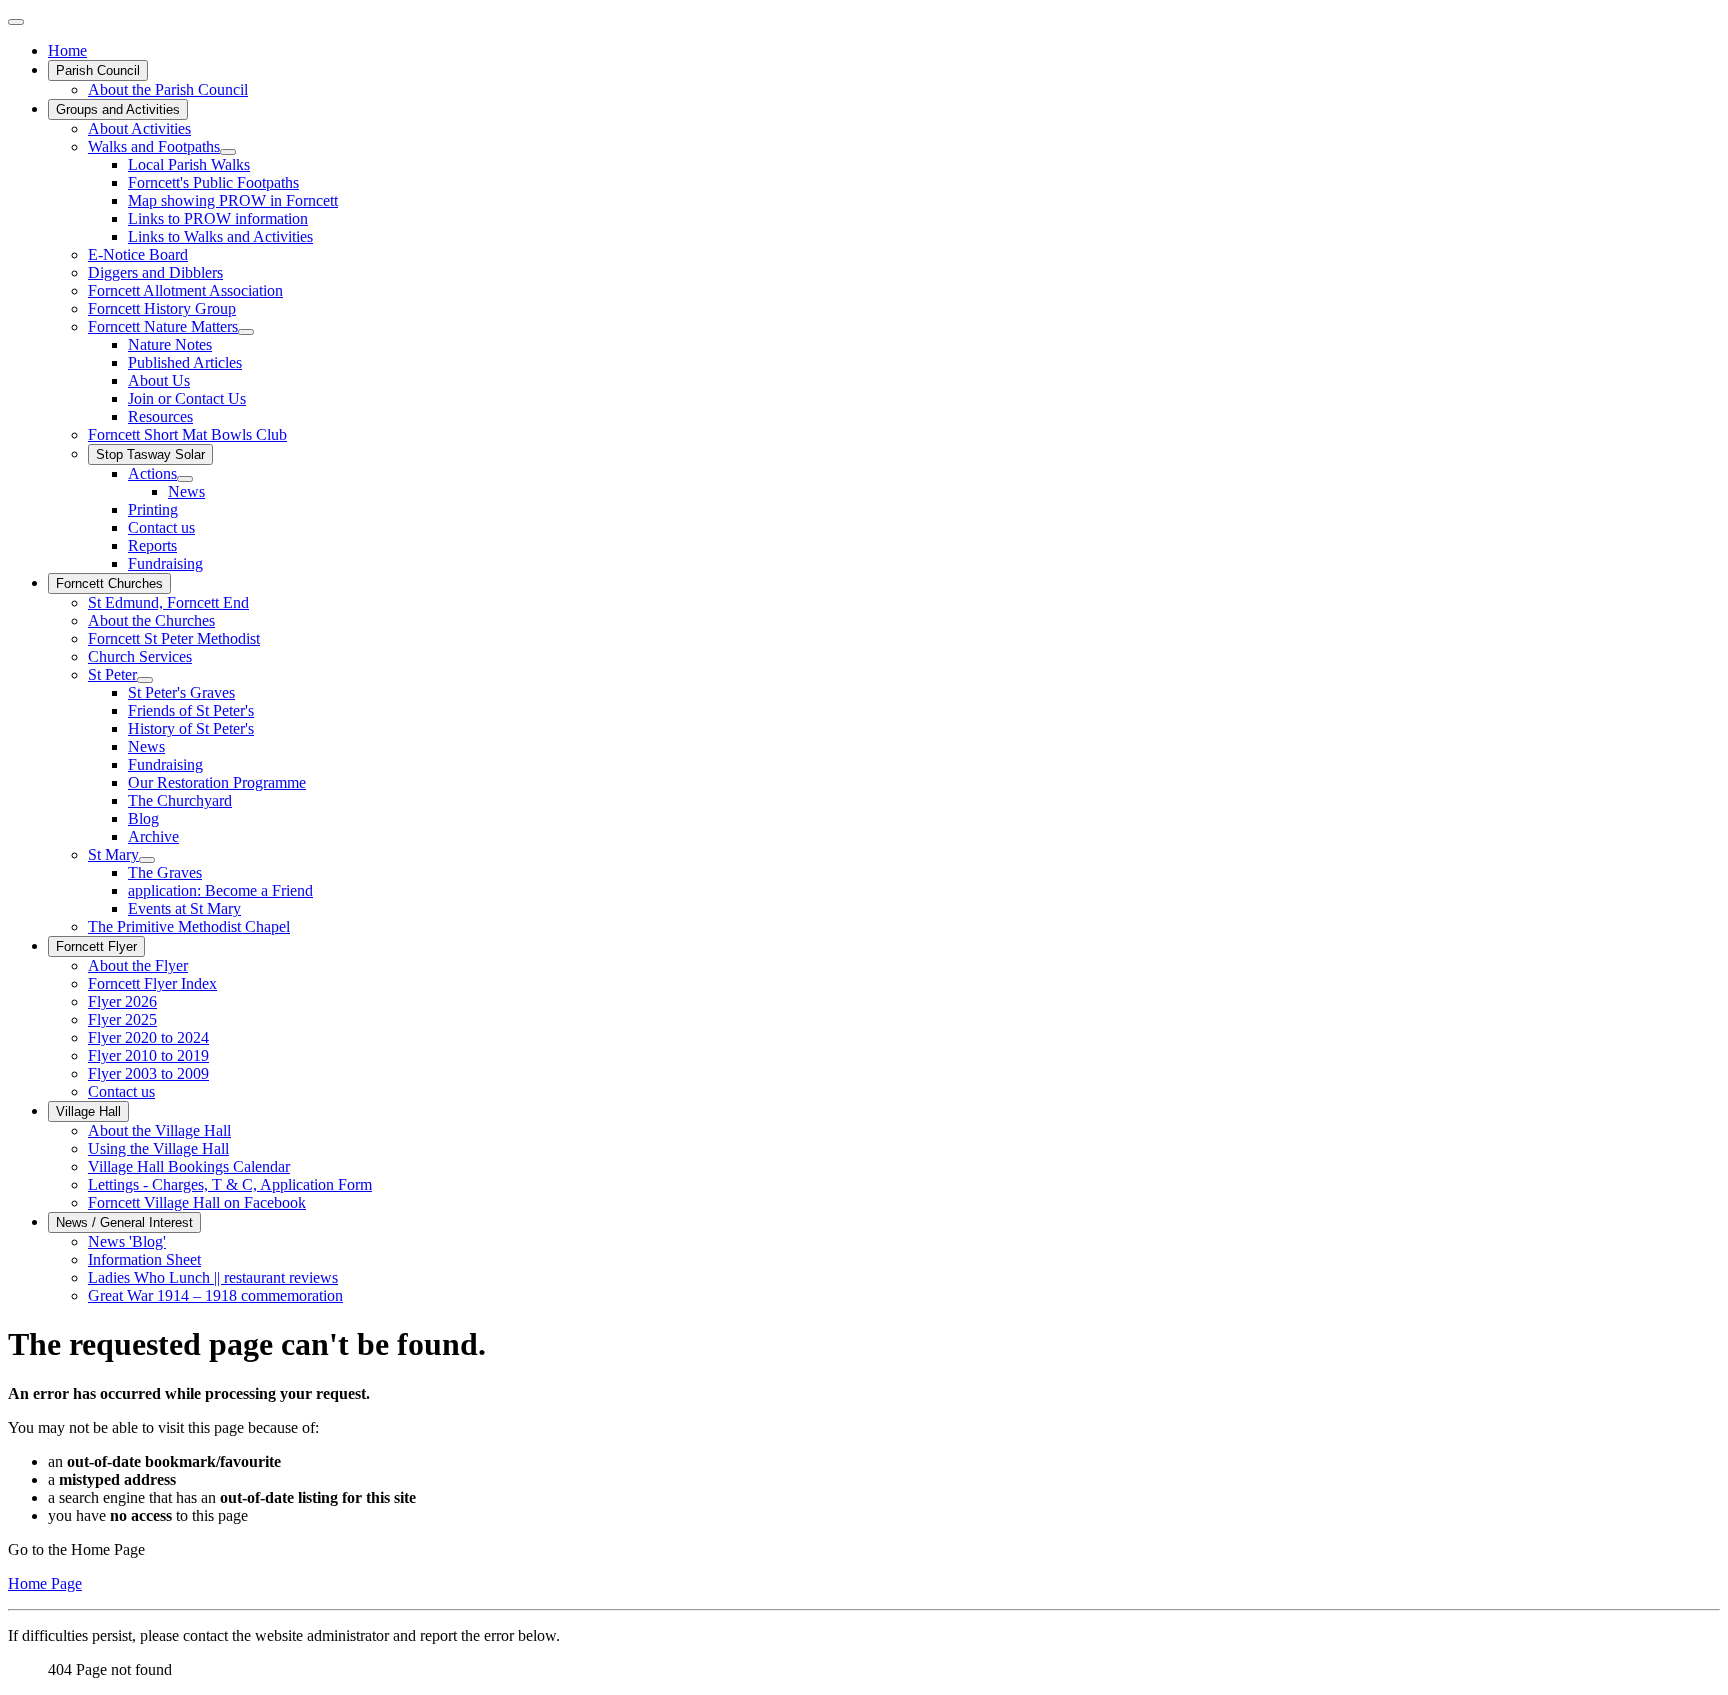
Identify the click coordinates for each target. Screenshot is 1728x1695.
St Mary (113, 854)
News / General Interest (124, 1222)
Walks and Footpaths (154, 146)
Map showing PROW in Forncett (233, 200)
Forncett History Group (162, 308)
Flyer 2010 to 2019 (148, 1055)
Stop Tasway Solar (150, 454)
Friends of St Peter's (191, 710)
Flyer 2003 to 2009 (148, 1073)
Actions (152, 473)
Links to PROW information (218, 218)
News (186, 491)
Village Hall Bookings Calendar (189, 1166)
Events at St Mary (184, 908)
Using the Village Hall (158, 1148)
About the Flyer (138, 965)
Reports (152, 545)
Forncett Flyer (96, 946)
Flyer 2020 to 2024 (148, 1037)
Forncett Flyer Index (152, 983)
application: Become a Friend (220, 890)
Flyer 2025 (122, 1019)
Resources (160, 416)
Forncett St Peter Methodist (174, 638)
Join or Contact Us (187, 398)
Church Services (140, 656)
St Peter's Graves (181, 692)
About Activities (139, 128)
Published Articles (185, 362)
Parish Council (98, 70)
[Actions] (185, 479)
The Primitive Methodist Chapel (189, 926)
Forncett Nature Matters (163, 326)
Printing (153, 509)
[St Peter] (145, 680)
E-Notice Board (138, 254)
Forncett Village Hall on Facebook (197, 1202)
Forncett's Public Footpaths (213, 182)
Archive (153, 836)
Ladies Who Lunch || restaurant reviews (213, 1277)
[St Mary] (147, 860)
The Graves (165, 872)
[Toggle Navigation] (16, 22)
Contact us (161, 527)
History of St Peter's (191, 728)
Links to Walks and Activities (220, 236)
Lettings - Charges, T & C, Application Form (230, 1184)
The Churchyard (180, 800)
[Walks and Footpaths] (228, 152)
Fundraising (165, 563)
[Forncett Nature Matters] (246, 332)
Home (67, 50)
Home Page (45, 1583)
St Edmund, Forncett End (168, 602)
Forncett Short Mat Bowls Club (187, 434)
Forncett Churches (109, 583)
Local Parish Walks (189, 164)
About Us (159, 380)
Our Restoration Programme (217, 782)
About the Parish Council (168, 89)
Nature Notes (170, 344)
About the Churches (151, 620)
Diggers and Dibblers (155, 272)
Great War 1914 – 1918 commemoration (215, 1295)
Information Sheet (144, 1259)
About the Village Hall (159, 1130)
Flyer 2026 (122, 1001)
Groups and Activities (118, 109)
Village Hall (88, 1111)
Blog (143, 818)
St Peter (112, 674)
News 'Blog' (127, 1241)
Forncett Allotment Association (185, 290)
